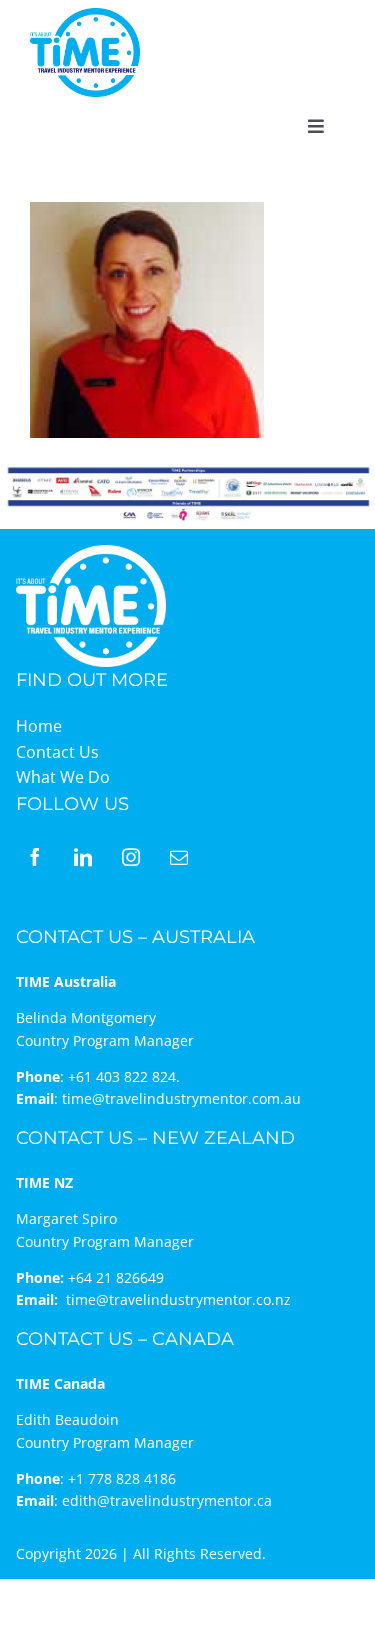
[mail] (179, 857)
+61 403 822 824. (124, 1076)
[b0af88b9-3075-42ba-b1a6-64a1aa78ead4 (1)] (85, 16)
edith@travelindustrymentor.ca (167, 1500)
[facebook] (35, 857)
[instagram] (131, 857)
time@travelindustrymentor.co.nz (178, 1299)
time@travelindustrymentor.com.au (181, 1098)
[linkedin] (83, 857)
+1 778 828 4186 (122, 1478)
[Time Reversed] (91, 551)
